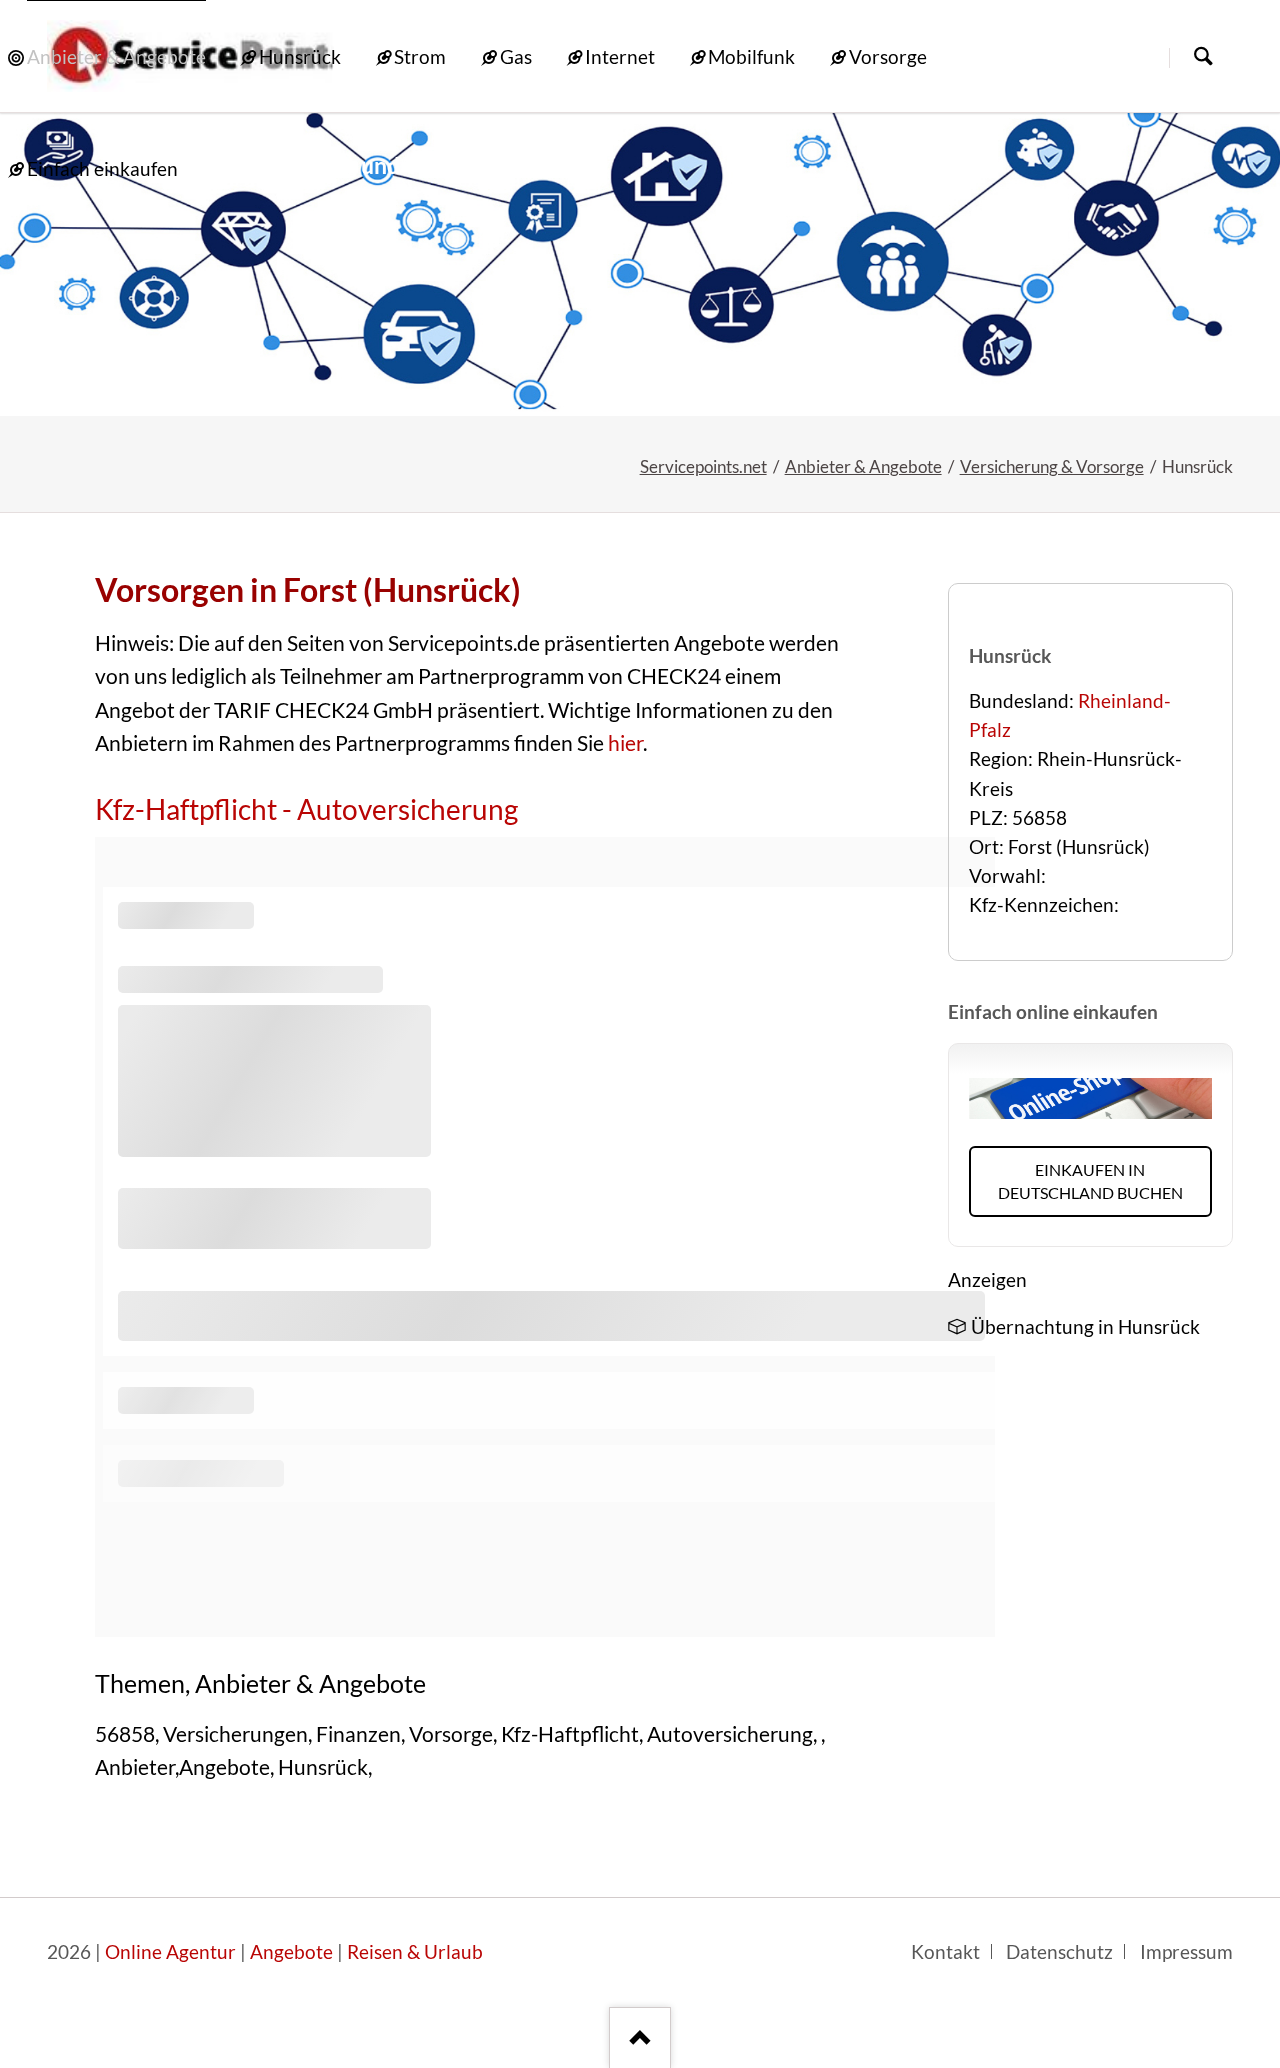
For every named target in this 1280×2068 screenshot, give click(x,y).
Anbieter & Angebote (863, 466)
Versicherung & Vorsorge (1052, 466)
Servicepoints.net (703, 466)
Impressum (1186, 1952)
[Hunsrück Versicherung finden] (640, 264)
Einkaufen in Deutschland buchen (1090, 1181)
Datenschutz (1059, 1952)
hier (625, 743)
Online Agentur (170, 1952)
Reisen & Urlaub (415, 1952)
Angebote (291, 1952)
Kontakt (945, 1952)
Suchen (1203, 57)
